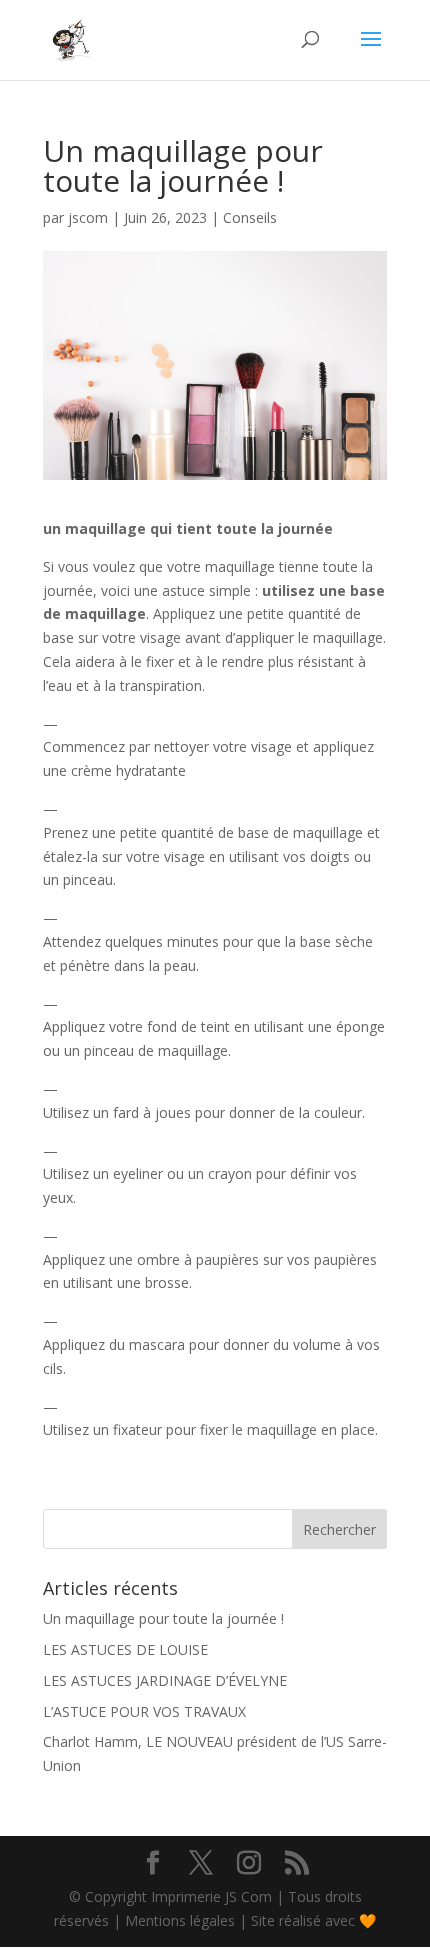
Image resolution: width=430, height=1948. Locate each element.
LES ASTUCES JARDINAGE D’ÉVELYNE (165, 1680)
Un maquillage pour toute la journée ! (163, 1618)
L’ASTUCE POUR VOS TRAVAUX (144, 1711)
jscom (88, 217)
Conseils (250, 217)
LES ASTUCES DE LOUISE (125, 1649)
